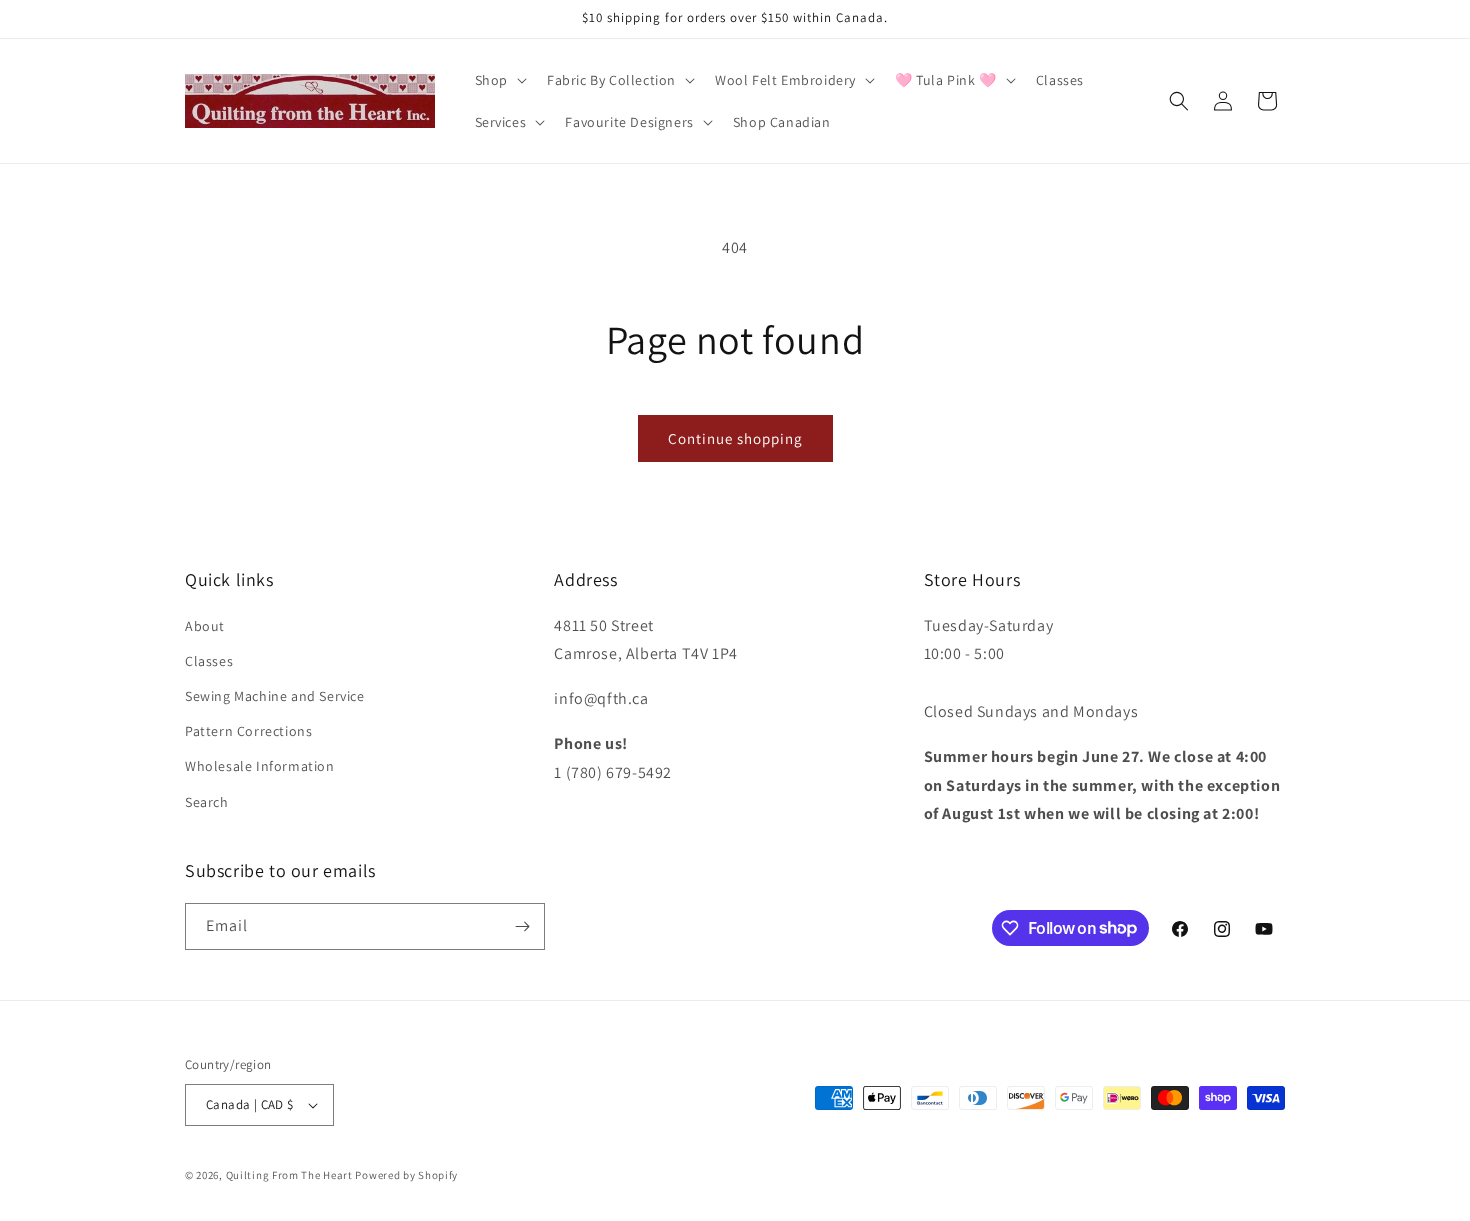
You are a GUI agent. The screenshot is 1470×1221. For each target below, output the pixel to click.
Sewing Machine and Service (275, 696)
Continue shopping (735, 438)
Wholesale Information (260, 766)
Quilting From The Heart (289, 1175)
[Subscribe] (522, 926)
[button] (499, 80)
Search (207, 802)
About (205, 626)
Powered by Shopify (406, 1175)
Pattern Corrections (248, 731)
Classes (209, 661)
